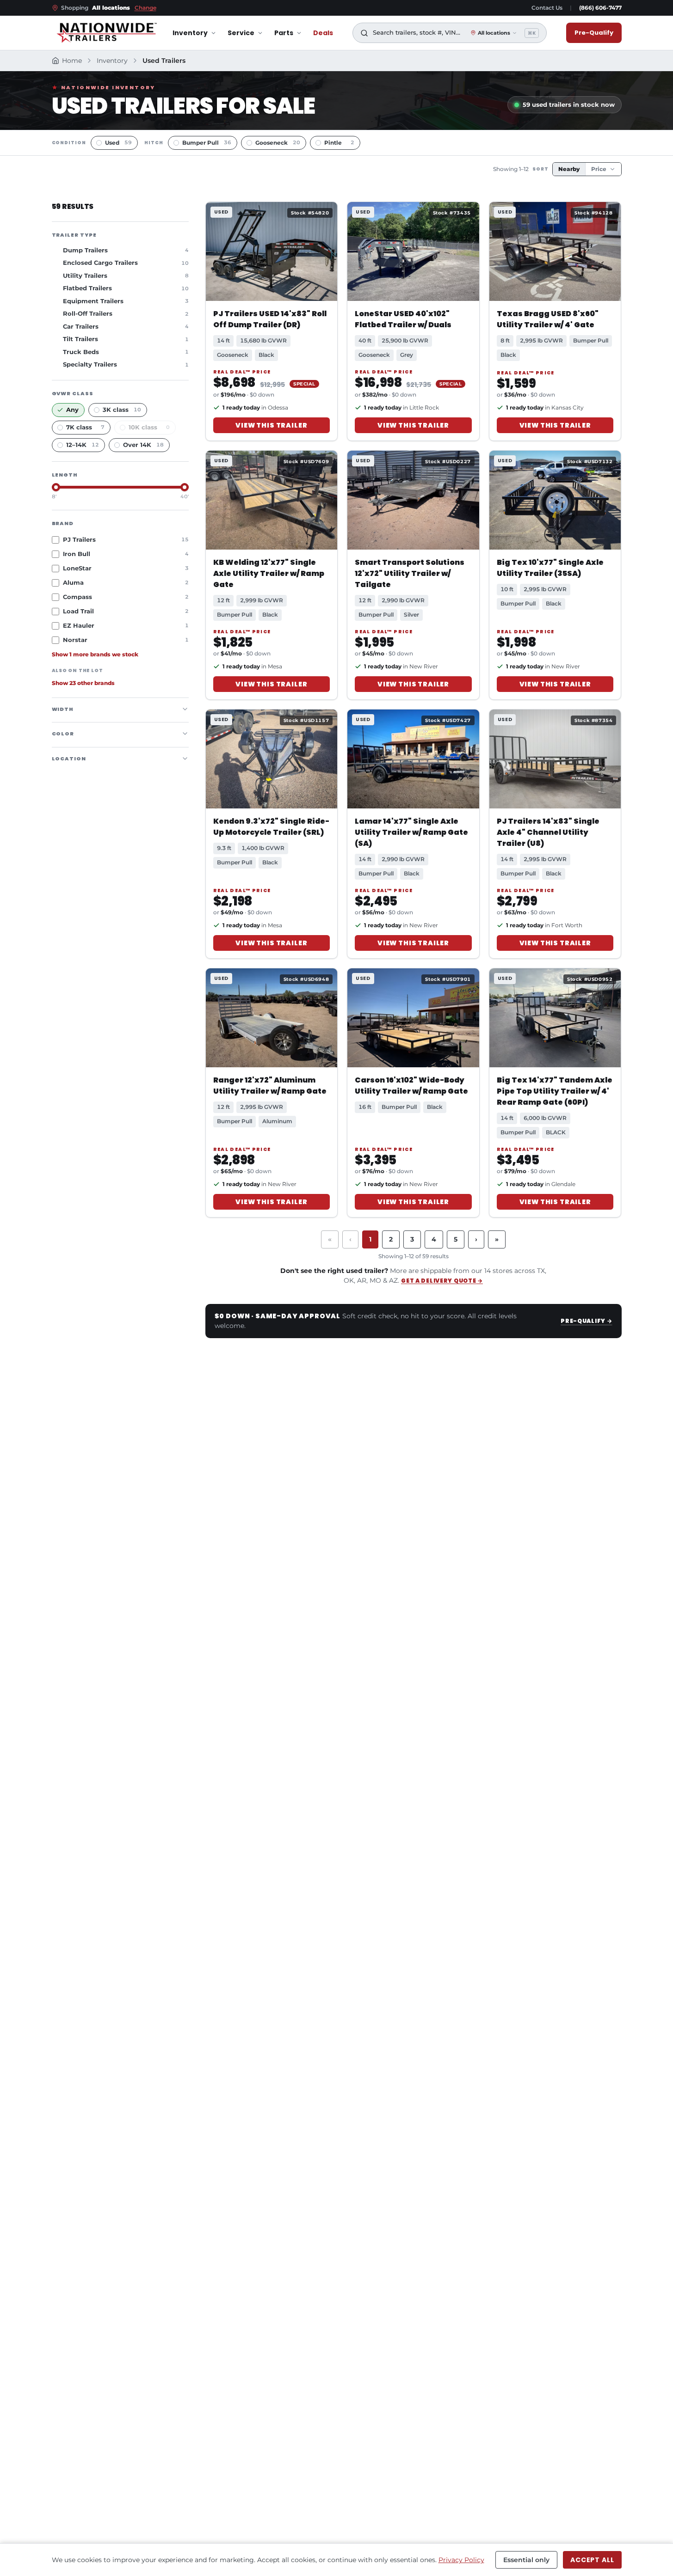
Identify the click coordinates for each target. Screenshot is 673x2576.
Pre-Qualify (594, 33)
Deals (323, 33)
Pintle (339, 143)
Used (118, 143)
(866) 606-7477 (600, 8)
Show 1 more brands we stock (95, 655)
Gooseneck (278, 143)
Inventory (190, 33)
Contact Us (547, 8)
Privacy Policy (461, 2560)
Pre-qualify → (586, 1321)
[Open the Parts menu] (299, 33)
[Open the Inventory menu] (213, 33)
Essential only (526, 2560)
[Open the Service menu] (260, 33)
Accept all (592, 2560)
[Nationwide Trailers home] (107, 33)
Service (241, 33)
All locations (494, 33)
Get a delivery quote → (442, 1281)
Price (599, 169)
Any (72, 410)
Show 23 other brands (83, 683)
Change (145, 8)
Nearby (569, 169)
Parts (284, 33)
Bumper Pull (207, 143)
